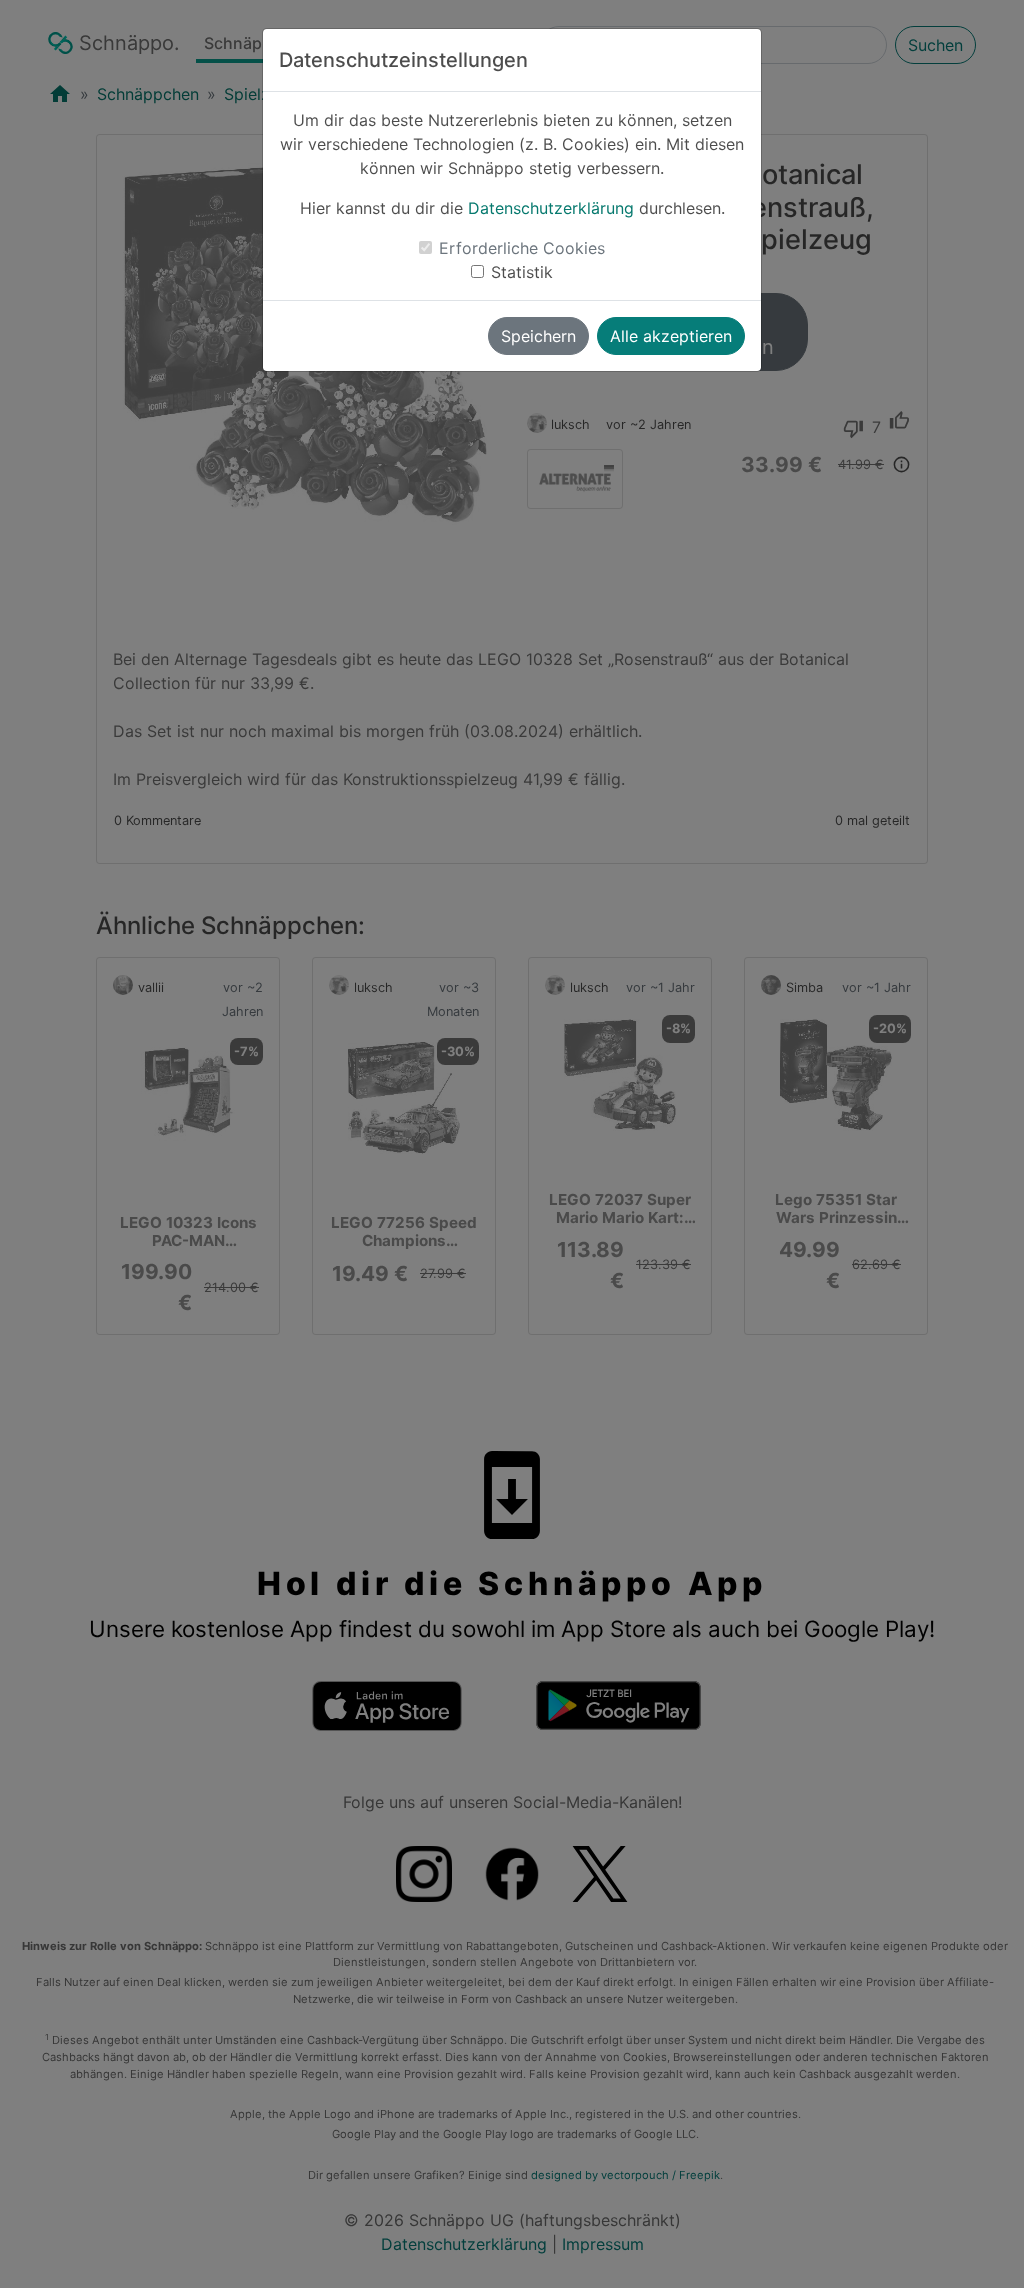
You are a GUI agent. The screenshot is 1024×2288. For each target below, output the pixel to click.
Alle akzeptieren (671, 336)
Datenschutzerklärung (551, 208)
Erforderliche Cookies (522, 248)
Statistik (522, 272)
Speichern (538, 336)
